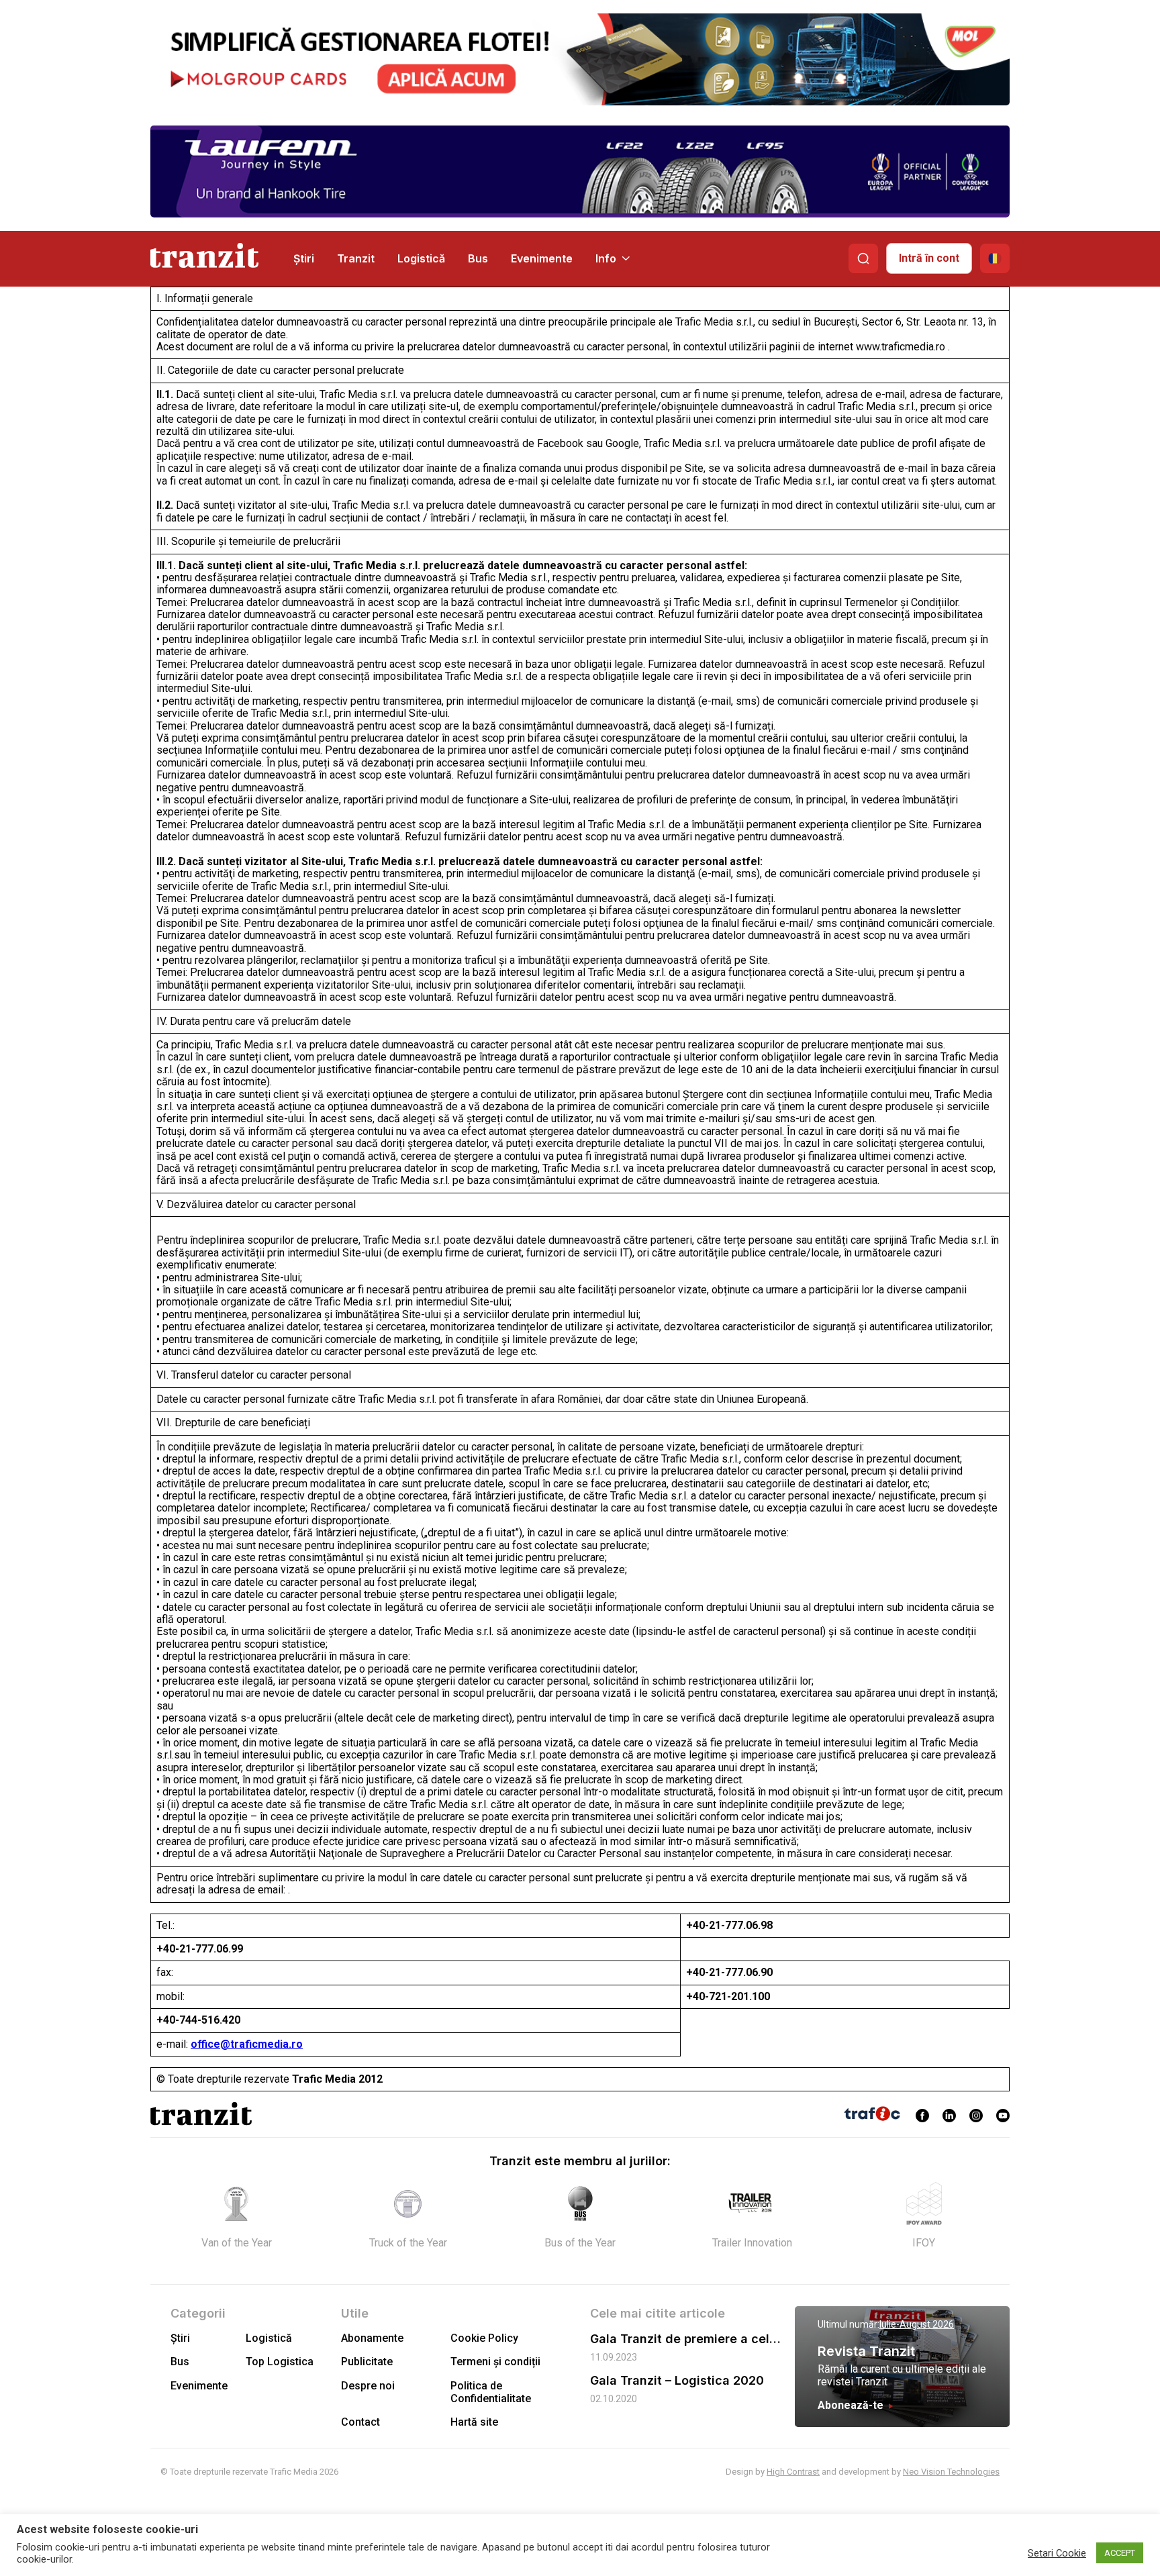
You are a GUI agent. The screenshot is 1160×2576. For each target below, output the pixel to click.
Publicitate (367, 2362)
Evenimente (542, 258)
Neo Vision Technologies (951, 2472)
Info (606, 258)
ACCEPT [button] (1120, 2553)
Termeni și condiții (495, 2362)
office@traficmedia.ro (247, 2044)
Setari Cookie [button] (1057, 2553)
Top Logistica (280, 2362)
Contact (360, 2422)
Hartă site (474, 2422)
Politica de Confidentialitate (491, 2392)
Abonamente (372, 2338)
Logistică (421, 258)
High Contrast (793, 2472)
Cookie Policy (484, 2338)
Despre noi (368, 2386)
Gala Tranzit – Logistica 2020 (677, 2380)
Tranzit (356, 258)
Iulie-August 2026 (917, 2324)
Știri (304, 258)
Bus (478, 258)
